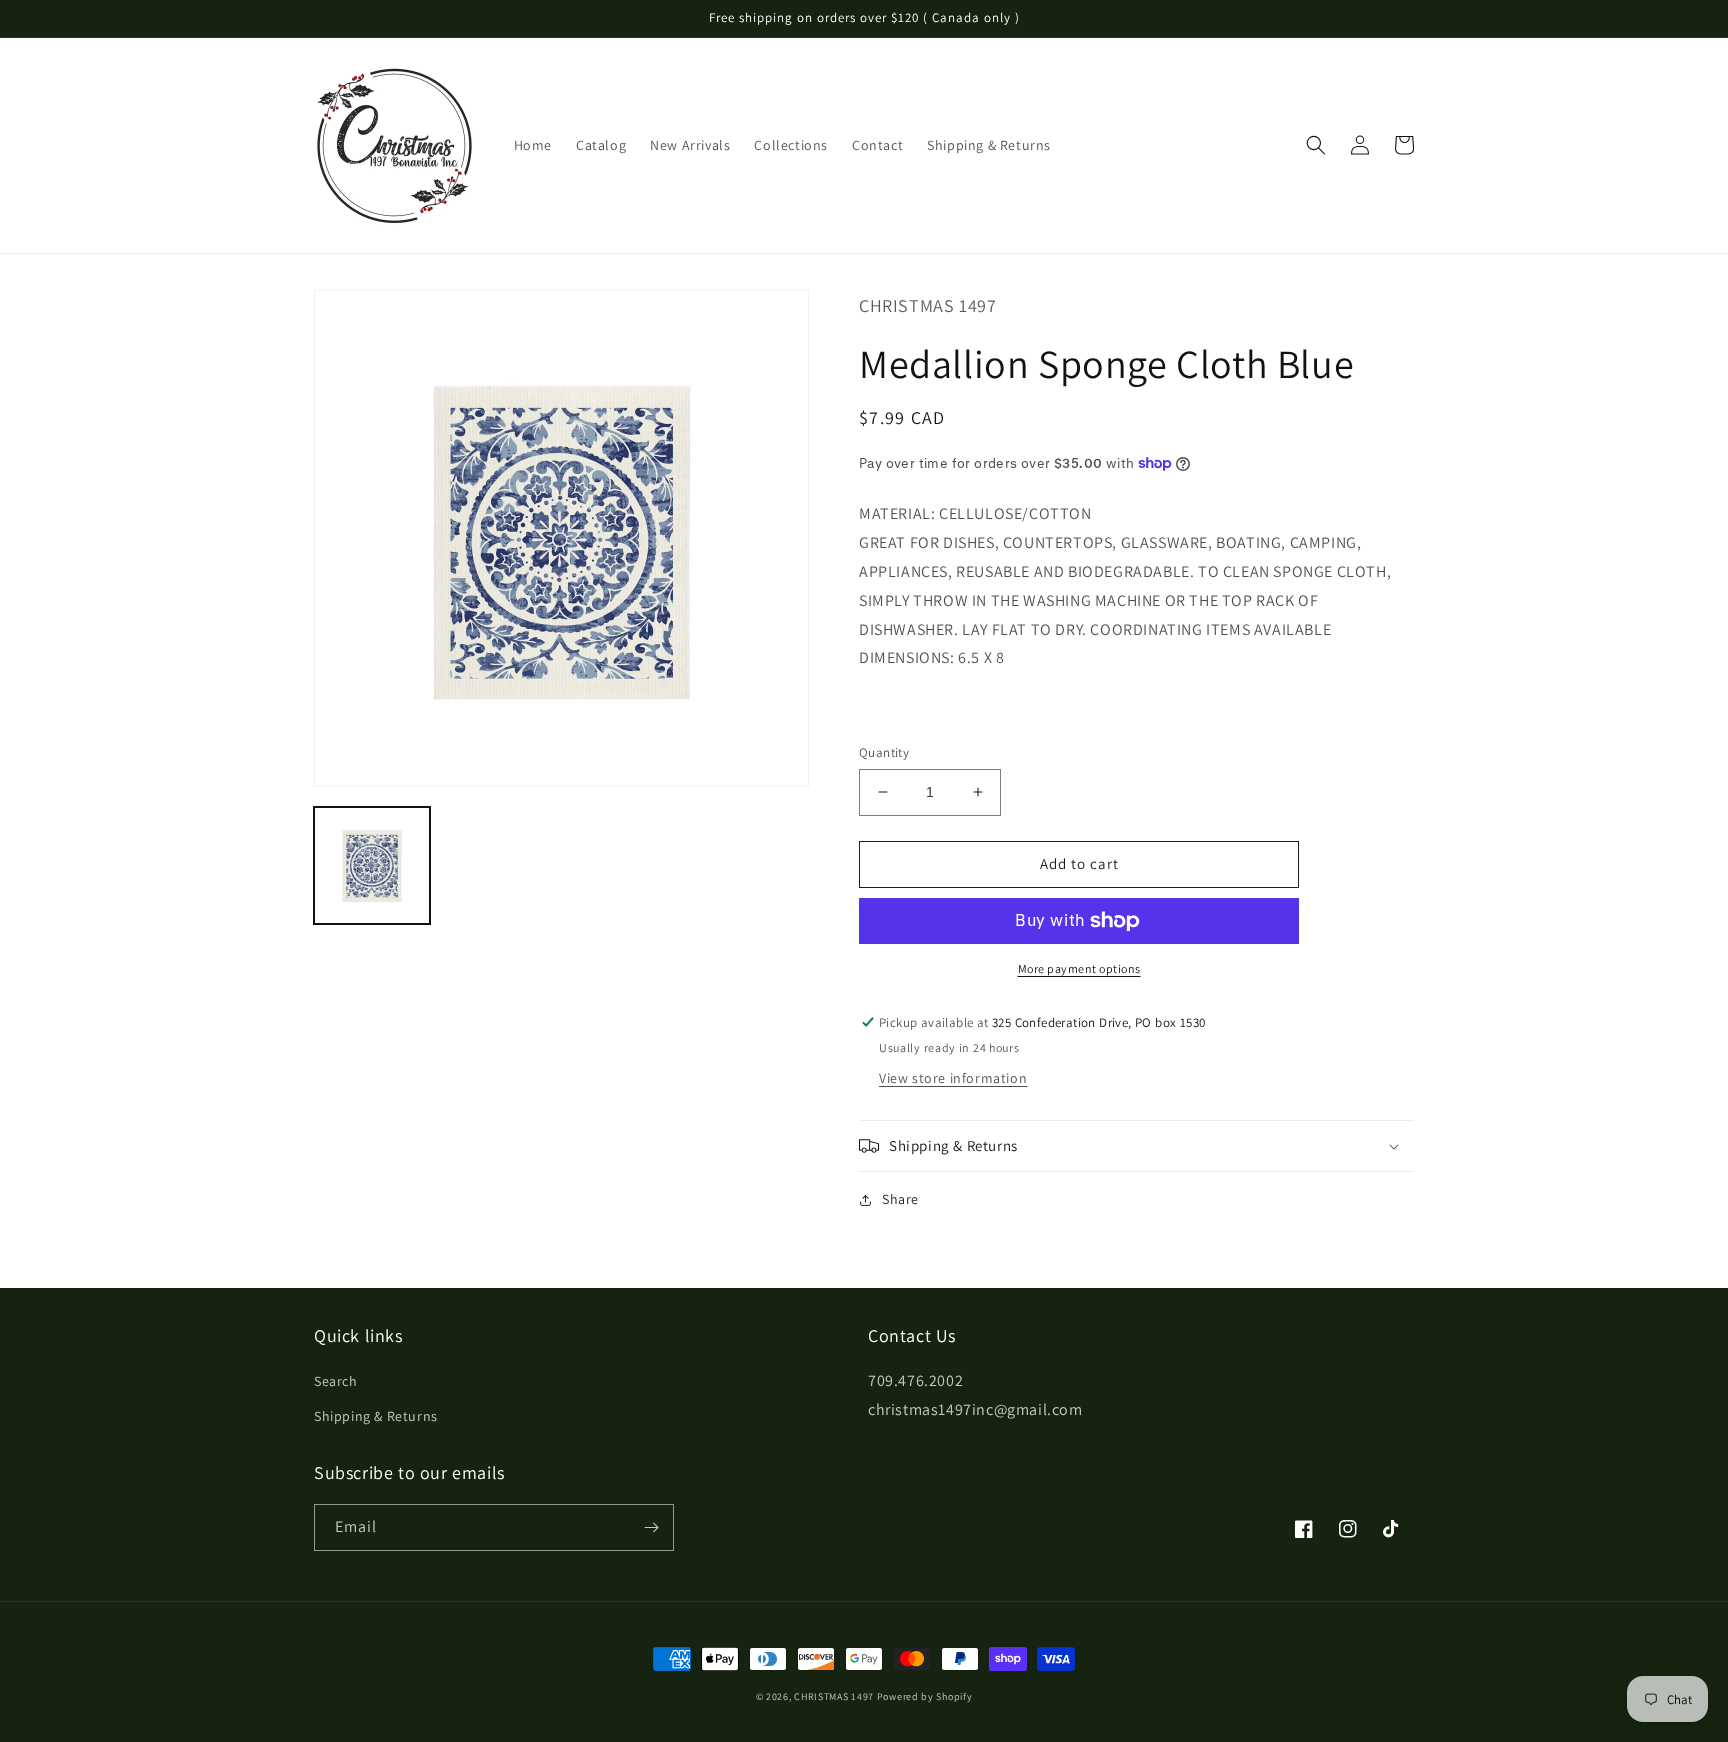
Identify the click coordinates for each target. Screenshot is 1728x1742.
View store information (953, 1078)
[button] (1316, 145)
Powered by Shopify (925, 1696)
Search (336, 1381)
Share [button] (900, 1199)
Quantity (884, 752)
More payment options (1079, 968)
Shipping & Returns (376, 1416)
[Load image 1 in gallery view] (372, 865)
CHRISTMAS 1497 (834, 1696)
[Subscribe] (651, 1527)
